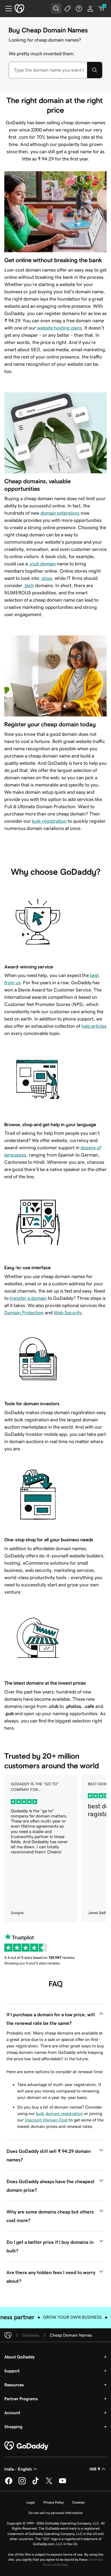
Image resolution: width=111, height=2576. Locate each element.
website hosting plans (59, 328)
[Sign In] (90, 9)
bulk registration (49, 821)
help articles (94, 1026)
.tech (29, 586)
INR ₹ (95, 2469)
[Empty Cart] (102, 9)
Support (12, 2371)
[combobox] (48, 70)
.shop (46, 578)
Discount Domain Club (46, 2120)
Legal (31, 2502)
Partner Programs (21, 2399)
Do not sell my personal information (56, 2513)
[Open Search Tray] (56, 9)
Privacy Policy (53, 2502)
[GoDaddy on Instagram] (22, 2483)
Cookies (78, 2502)
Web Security (67, 1313)
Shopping (13, 2427)
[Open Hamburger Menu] (6, 9)
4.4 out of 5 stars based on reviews (39, 1957)
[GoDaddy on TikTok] (36, 2483)
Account (12, 2413)
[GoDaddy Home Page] (27, 2446)
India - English (18, 2469)
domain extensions (60, 513)
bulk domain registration (60, 2113)
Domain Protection (24, 1313)
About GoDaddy (20, 2357)
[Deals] (68, 9)
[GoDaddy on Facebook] (9, 2483)
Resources (14, 2385)
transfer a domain (28, 1298)
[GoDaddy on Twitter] (49, 2483)
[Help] (79, 9)
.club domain (42, 564)
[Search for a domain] (95, 70)
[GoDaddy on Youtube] (63, 2483)
